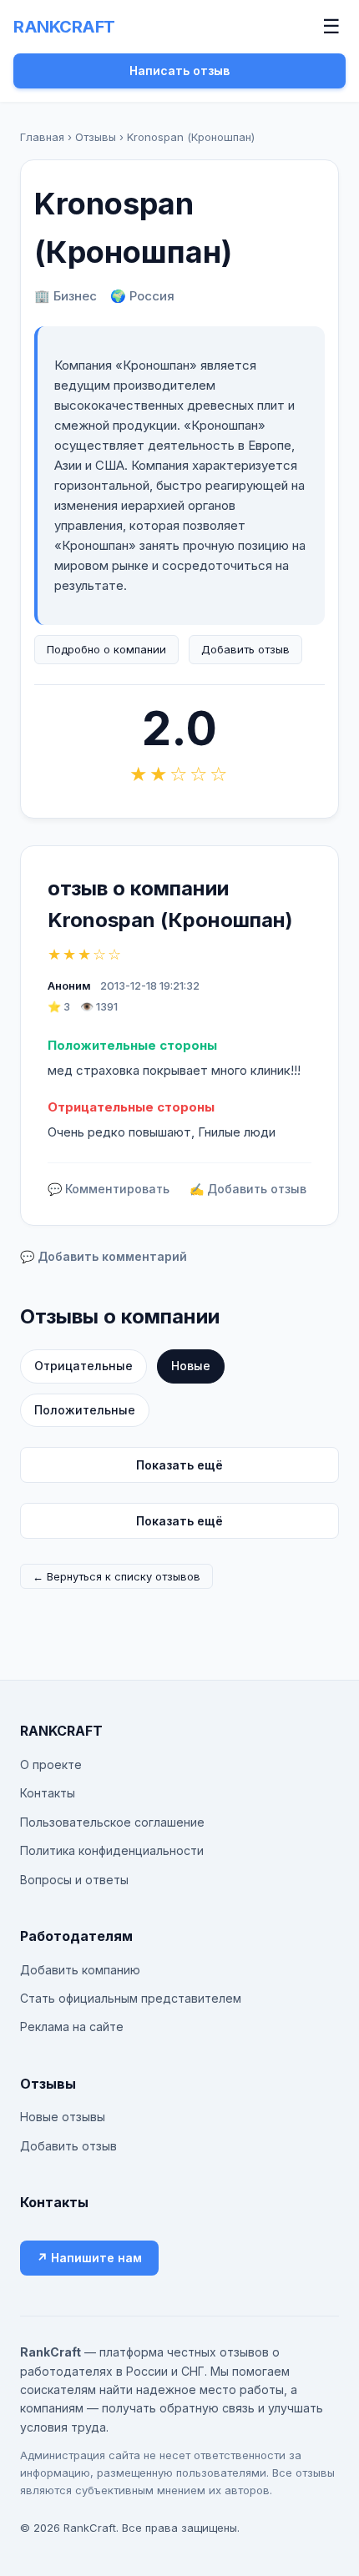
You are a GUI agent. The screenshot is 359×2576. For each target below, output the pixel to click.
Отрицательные (83, 1366)
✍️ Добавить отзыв (248, 1189)
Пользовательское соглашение (112, 1822)
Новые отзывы (63, 2117)
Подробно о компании (106, 649)
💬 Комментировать (109, 1189)
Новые (191, 1366)
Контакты (48, 1793)
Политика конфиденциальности (112, 1850)
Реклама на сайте (72, 2027)
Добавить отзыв (245, 649)
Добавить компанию (80, 1970)
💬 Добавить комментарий (104, 1256)
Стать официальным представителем (131, 1998)
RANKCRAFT (64, 27)
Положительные (85, 1410)
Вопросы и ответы (74, 1880)
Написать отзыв (179, 71)
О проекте (51, 1764)
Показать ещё (179, 1465)
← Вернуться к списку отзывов (116, 1576)
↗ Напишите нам (89, 2258)
